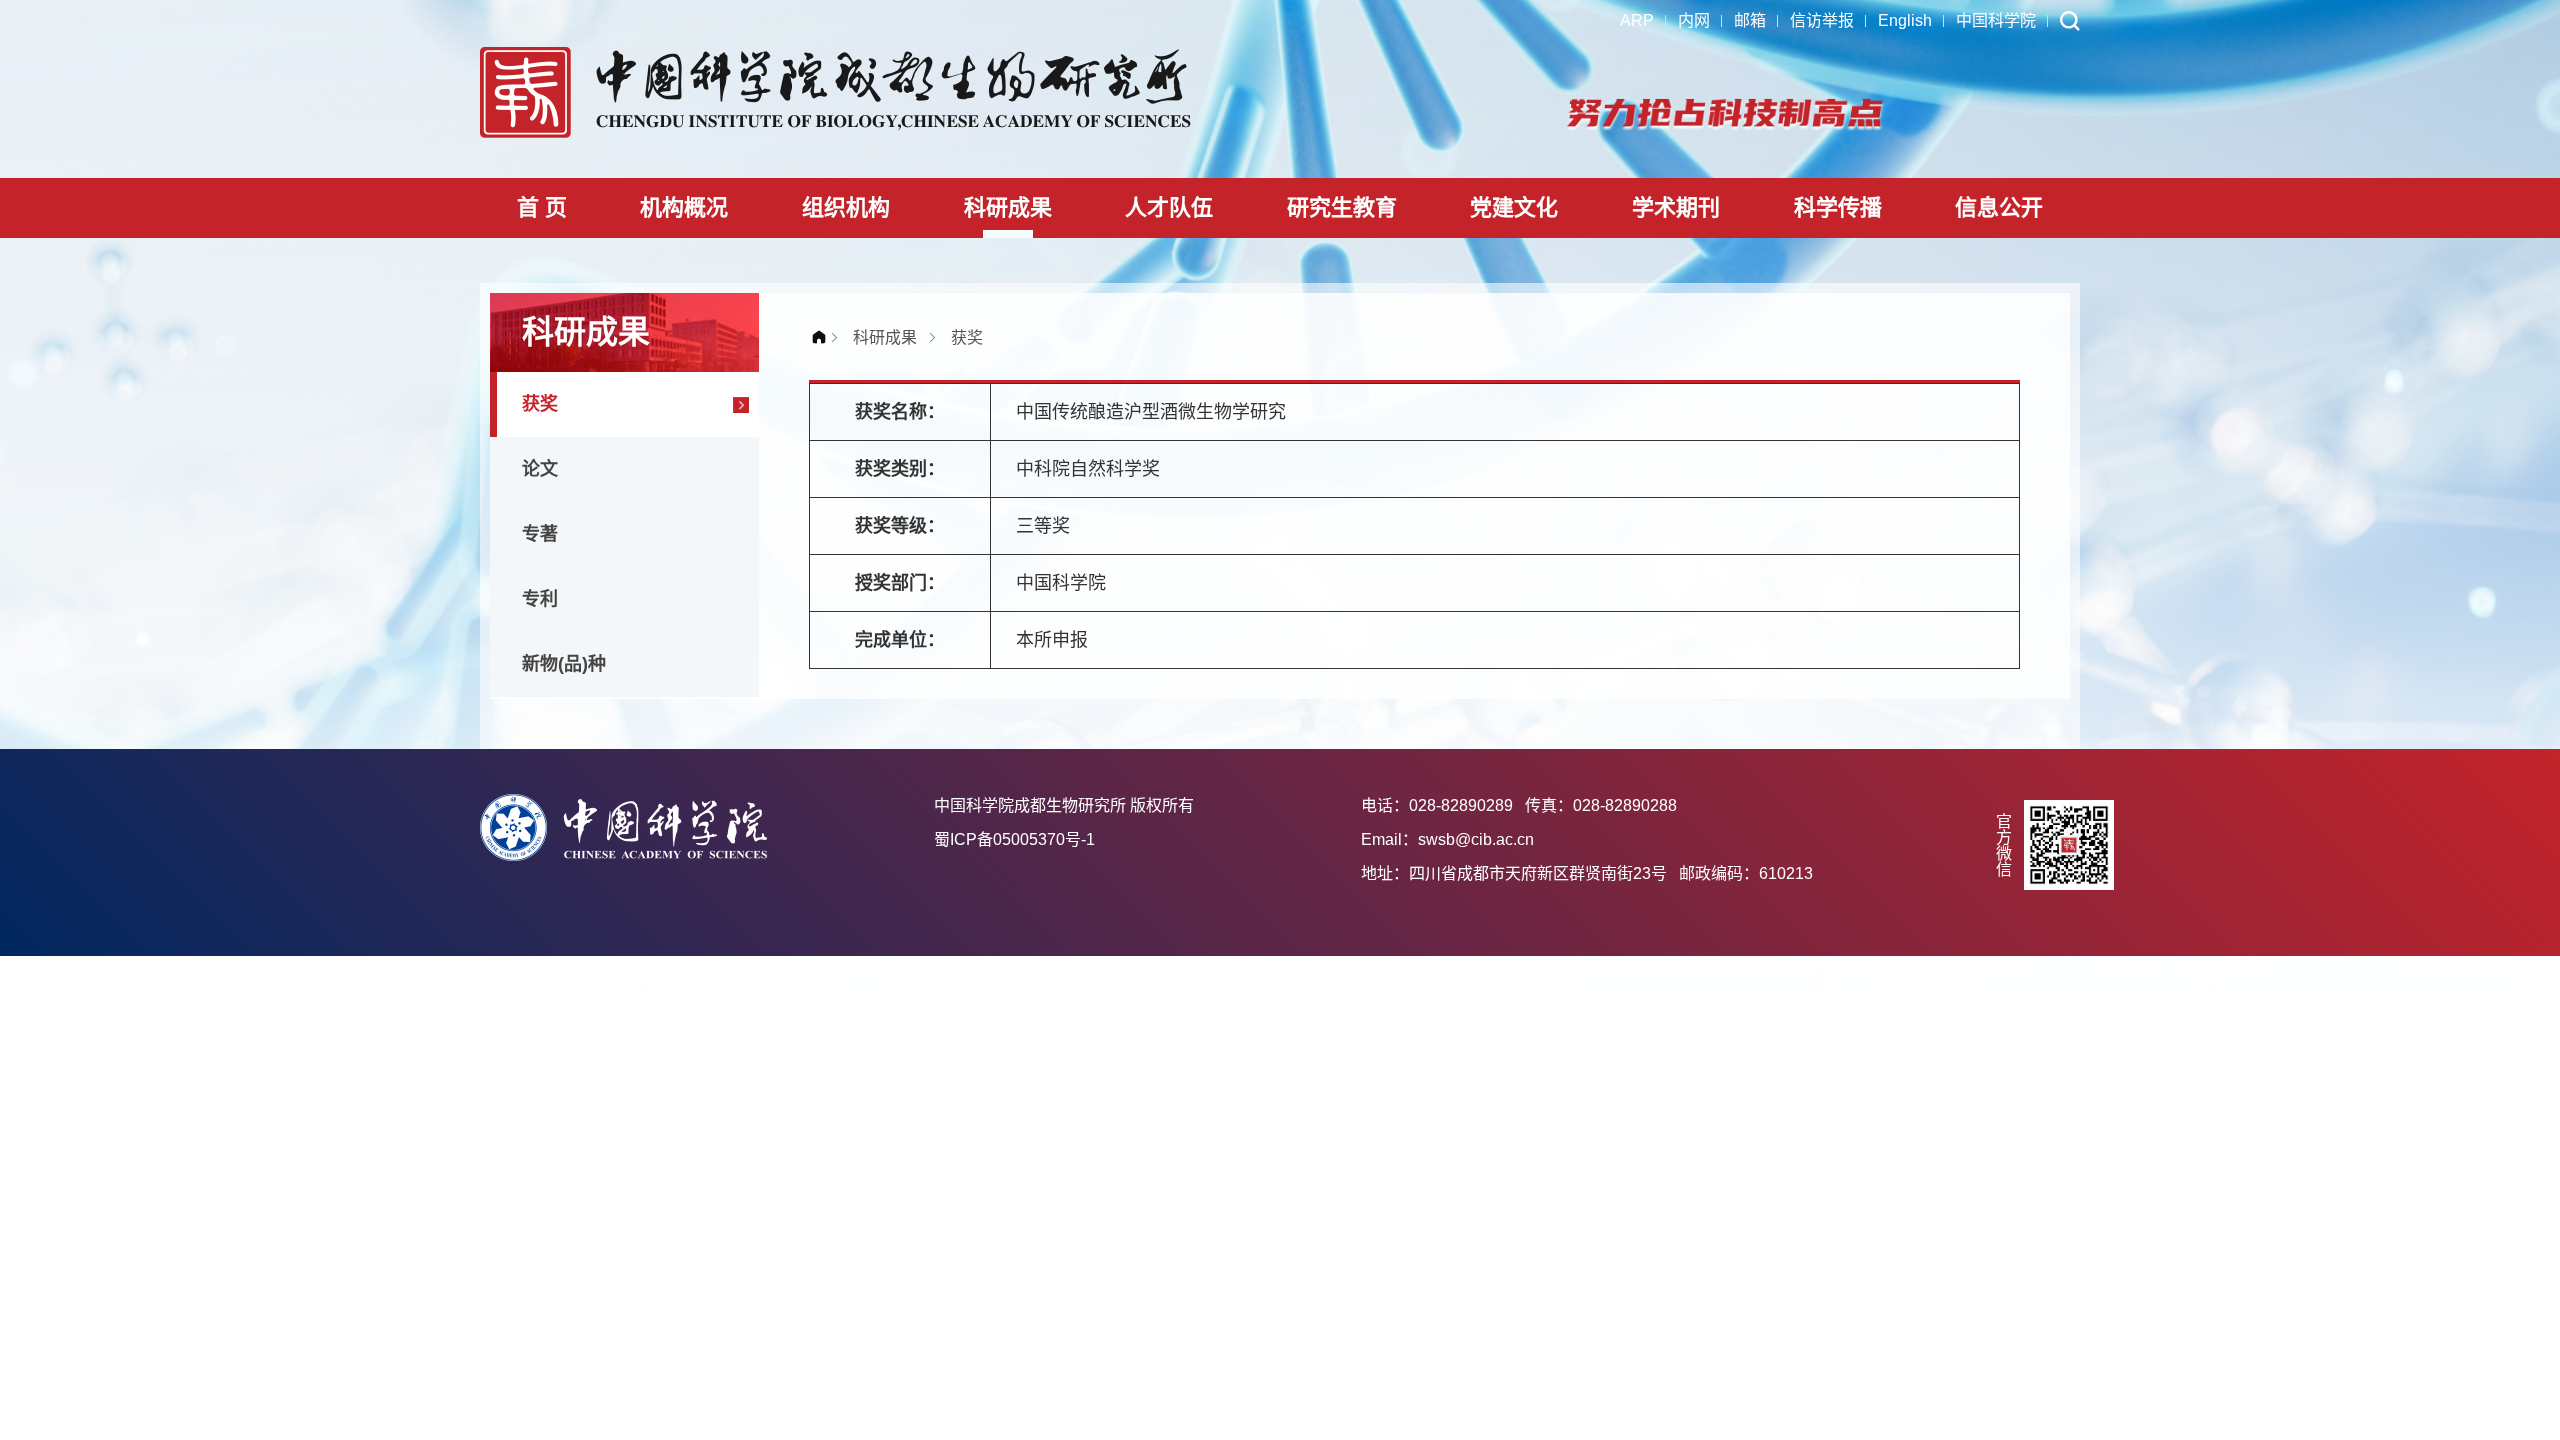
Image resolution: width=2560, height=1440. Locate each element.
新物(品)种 (564, 664)
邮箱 (1750, 20)
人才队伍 (1169, 207)
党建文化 (1514, 207)
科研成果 (1008, 207)
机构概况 (684, 207)
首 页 (542, 207)
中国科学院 (1996, 20)
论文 (540, 469)
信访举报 (1822, 20)
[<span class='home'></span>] (824, 337)
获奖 (540, 404)
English (1905, 20)
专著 (540, 534)
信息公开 (1999, 207)
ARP (1637, 20)
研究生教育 (1342, 207)
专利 (540, 599)
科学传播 (1838, 207)
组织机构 (846, 207)
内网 (1694, 20)
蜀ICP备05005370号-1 (1014, 839)
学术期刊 (1676, 207)
